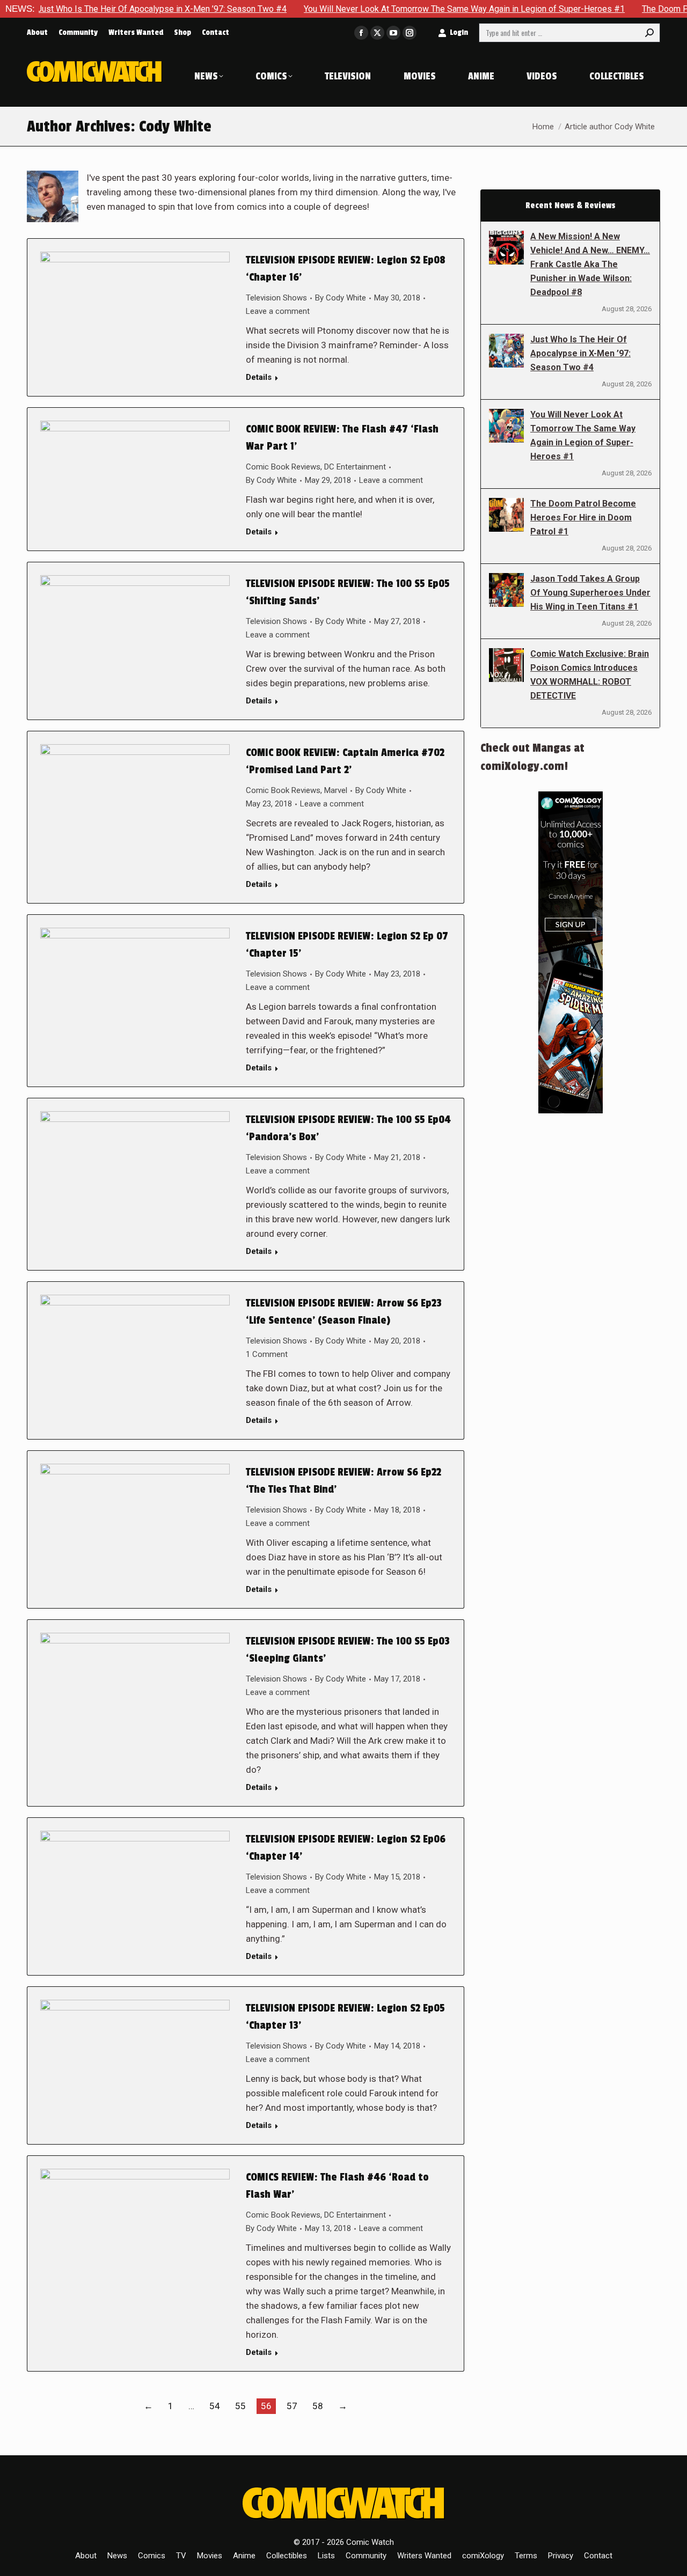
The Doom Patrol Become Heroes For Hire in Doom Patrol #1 (583, 518)
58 (318, 2406)
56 (266, 2406)
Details (259, 377)
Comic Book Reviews (283, 467)
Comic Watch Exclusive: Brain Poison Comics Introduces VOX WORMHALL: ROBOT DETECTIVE (590, 675)
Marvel (336, 790)
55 (240, 2406)
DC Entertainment (355, 467)
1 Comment (267, 1354)
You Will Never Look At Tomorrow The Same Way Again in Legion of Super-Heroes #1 (399, 9)
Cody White (175, 127)
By (341, 298)
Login (459, 32)
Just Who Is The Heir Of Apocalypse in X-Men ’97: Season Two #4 (580, 353)
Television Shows (276, 298)
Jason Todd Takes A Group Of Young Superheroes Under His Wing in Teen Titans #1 (590, 593)
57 (292, 2406)
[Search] (649, 33)
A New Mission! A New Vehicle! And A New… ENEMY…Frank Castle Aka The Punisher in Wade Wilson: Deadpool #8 (590, 264)
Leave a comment (278, 311)
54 (215, 2406)
